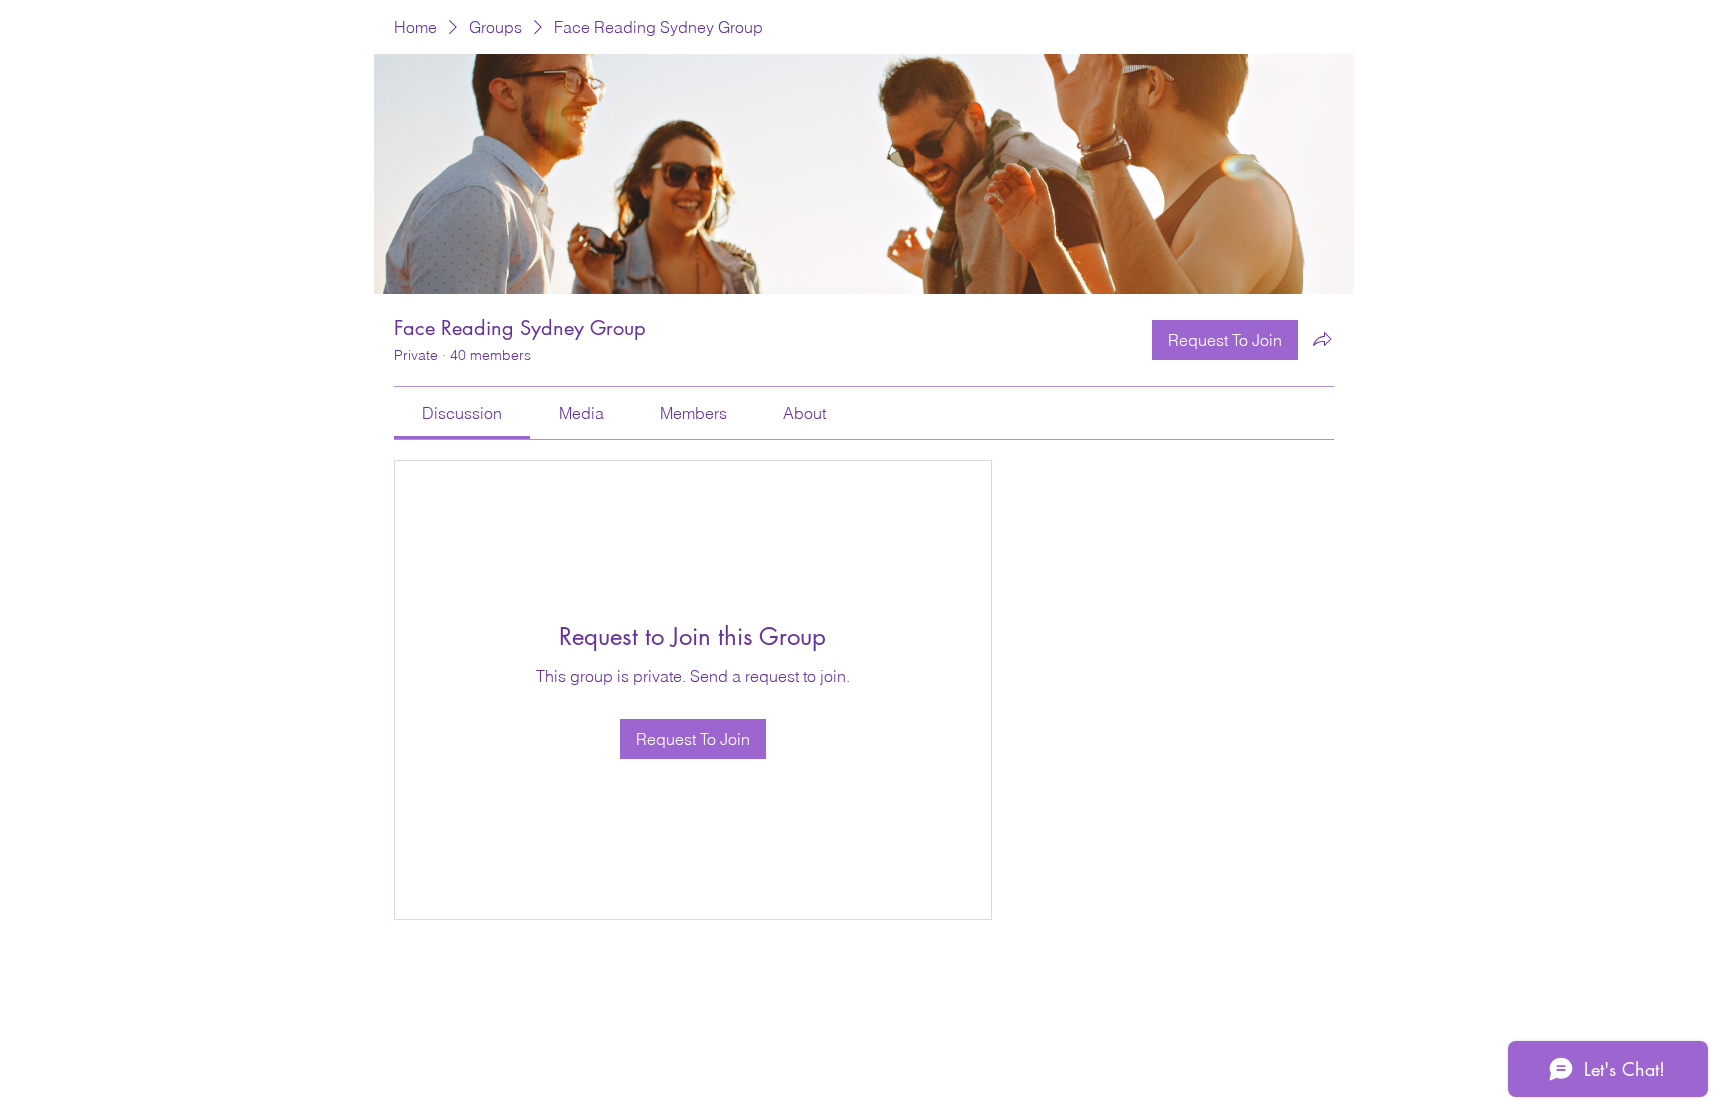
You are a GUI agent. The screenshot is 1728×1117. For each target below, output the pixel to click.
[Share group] (1322, 339)
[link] (462, 413)
